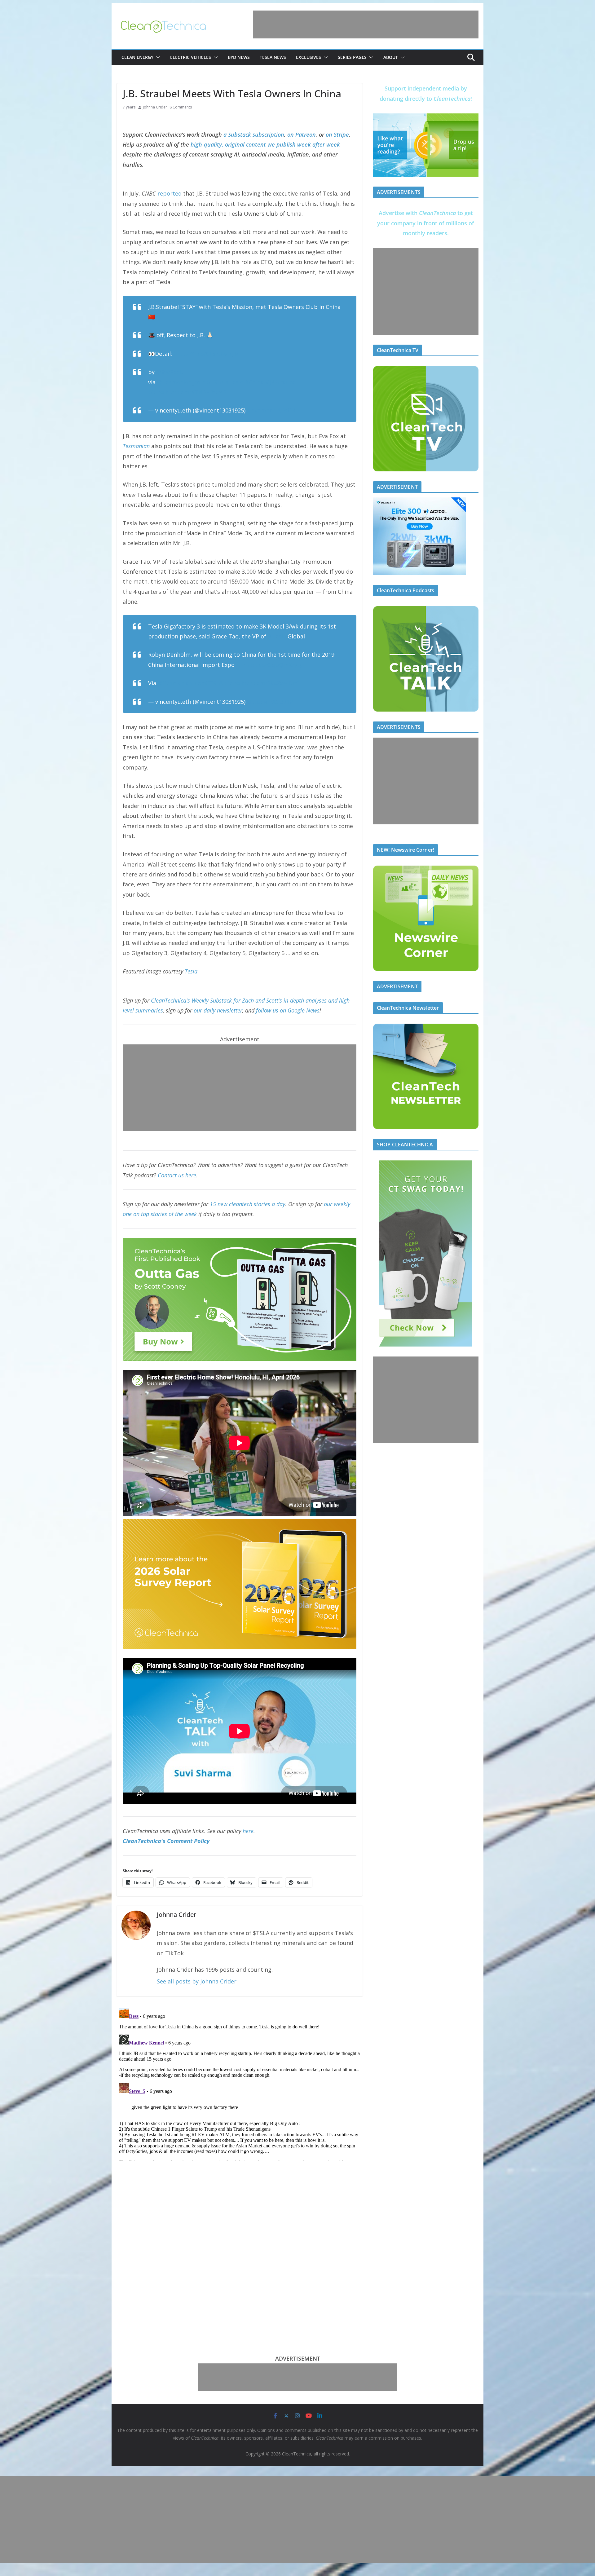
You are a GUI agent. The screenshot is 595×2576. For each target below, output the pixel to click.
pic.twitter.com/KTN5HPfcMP (187, 392)
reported (170, 193)
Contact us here (177, 1175)
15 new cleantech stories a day (247, 1204)
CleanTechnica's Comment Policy (166, 1841)
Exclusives (309, 57)
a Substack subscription (254, 135)
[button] (157, 57)
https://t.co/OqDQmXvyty (269, 665)
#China (254, 382)
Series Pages (352, 57)
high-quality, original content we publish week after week (265, 144)
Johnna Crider (155, 107)
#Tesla (234, 382)
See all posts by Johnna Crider (197, 1981)
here (248, 1831)
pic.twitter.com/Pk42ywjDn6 (262, 683)
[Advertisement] (366, 24)
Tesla (191, 971)
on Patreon (302, 135)
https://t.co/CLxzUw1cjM (206, 354)
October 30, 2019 (270, 702)
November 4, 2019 (271, 410)
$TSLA (215, 382)
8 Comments (181, 107)
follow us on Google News (288, 1010)
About (391, 57)
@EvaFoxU (170, 372)
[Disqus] (240, 2083)
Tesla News (273, 57)
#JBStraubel (281, 382)
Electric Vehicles (191, 57)
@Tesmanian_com (181, 382)
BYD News (239, 57)
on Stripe (337, 135)
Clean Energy (137, 57)
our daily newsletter (218, 1010)
